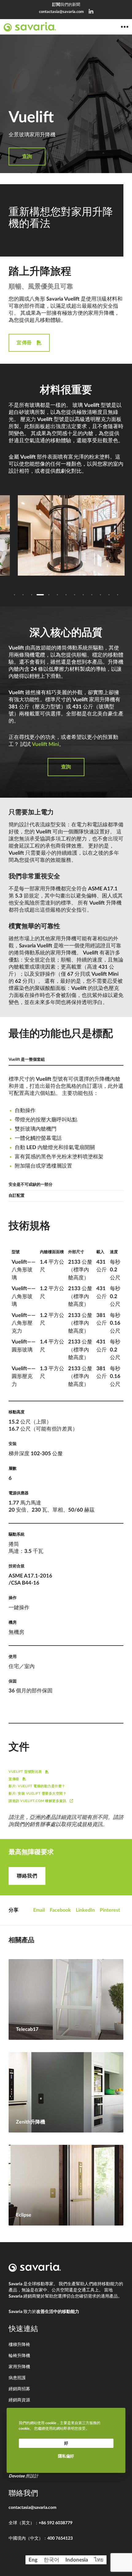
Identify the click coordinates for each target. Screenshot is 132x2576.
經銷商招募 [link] (19, 2389)
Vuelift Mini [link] (45, 744)
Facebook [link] (60, 1910)
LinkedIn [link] (85, 1910)
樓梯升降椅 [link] (19, 2345)
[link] (91, 12)
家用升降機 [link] (19, 2367)
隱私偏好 (66, 2456)
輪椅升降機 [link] (19, 2356)
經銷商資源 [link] (19, 2400)
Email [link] (39, 1910)
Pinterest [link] (110, 1910)
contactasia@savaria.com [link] (61, 12)
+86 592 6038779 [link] (56, 2523)
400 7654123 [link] (60, 2538)
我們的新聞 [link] (66, 5)
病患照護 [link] (17, 2378)
